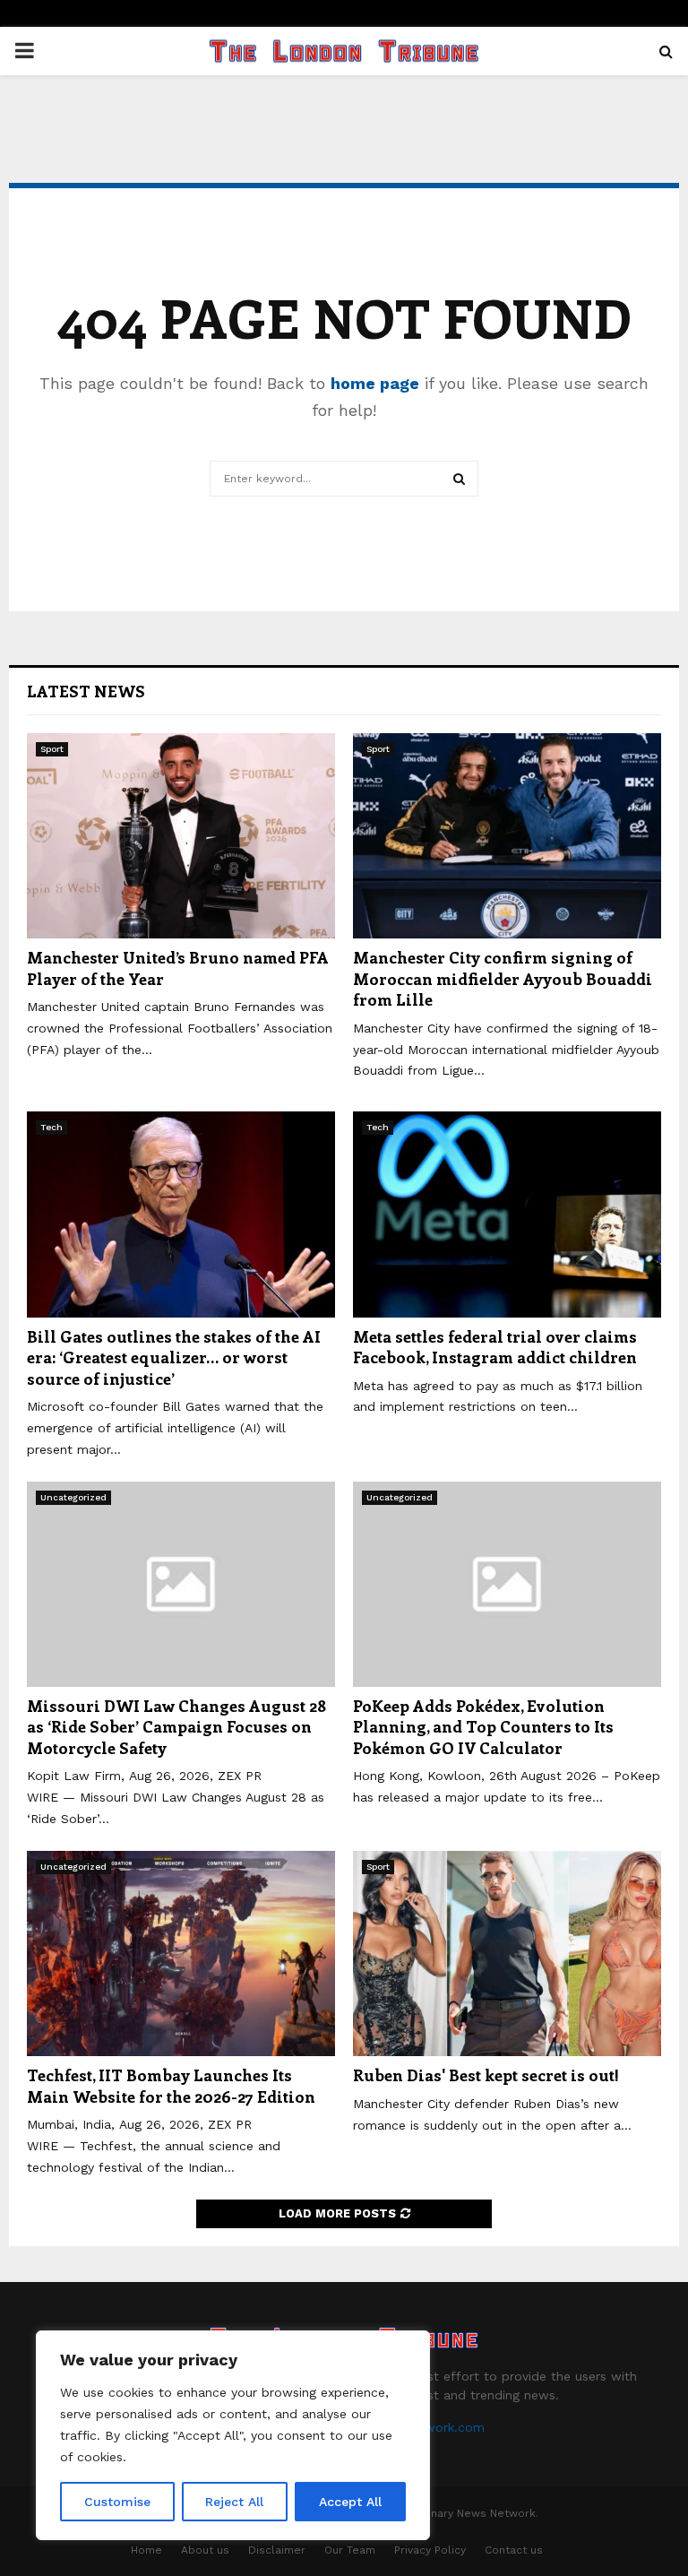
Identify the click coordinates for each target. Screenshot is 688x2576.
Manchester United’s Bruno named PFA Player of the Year (178, 968)
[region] (233, 2435)
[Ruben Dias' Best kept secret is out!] (507, 1954)
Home (146, 2550)
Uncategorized (73, 1497)
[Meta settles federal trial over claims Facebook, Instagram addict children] (507, 1214)
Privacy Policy (430, 2550)
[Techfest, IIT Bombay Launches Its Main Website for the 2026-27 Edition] (181, 1954)
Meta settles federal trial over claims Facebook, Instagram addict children (495, 1347)
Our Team (350, 2550)
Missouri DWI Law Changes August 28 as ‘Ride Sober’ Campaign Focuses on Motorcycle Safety (176, 1727)
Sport (52, 749)
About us (205, 2550)
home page (375, 383)
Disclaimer (277, 2550)
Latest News (86, 691)
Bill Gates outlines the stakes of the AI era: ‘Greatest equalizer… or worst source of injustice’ (174, 1357)
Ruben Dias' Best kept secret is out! (486, 2075)
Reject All (234, 2502)
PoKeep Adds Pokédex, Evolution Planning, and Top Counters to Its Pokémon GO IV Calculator (483, 1727)
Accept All (350, 2502)
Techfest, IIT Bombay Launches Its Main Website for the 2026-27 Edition (171, 2085)
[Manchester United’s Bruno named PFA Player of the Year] (181, 836)
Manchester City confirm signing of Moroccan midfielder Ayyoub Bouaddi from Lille (503, 978)
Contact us (514, 2550)
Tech (52, 1127)
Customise (117, 2502)
